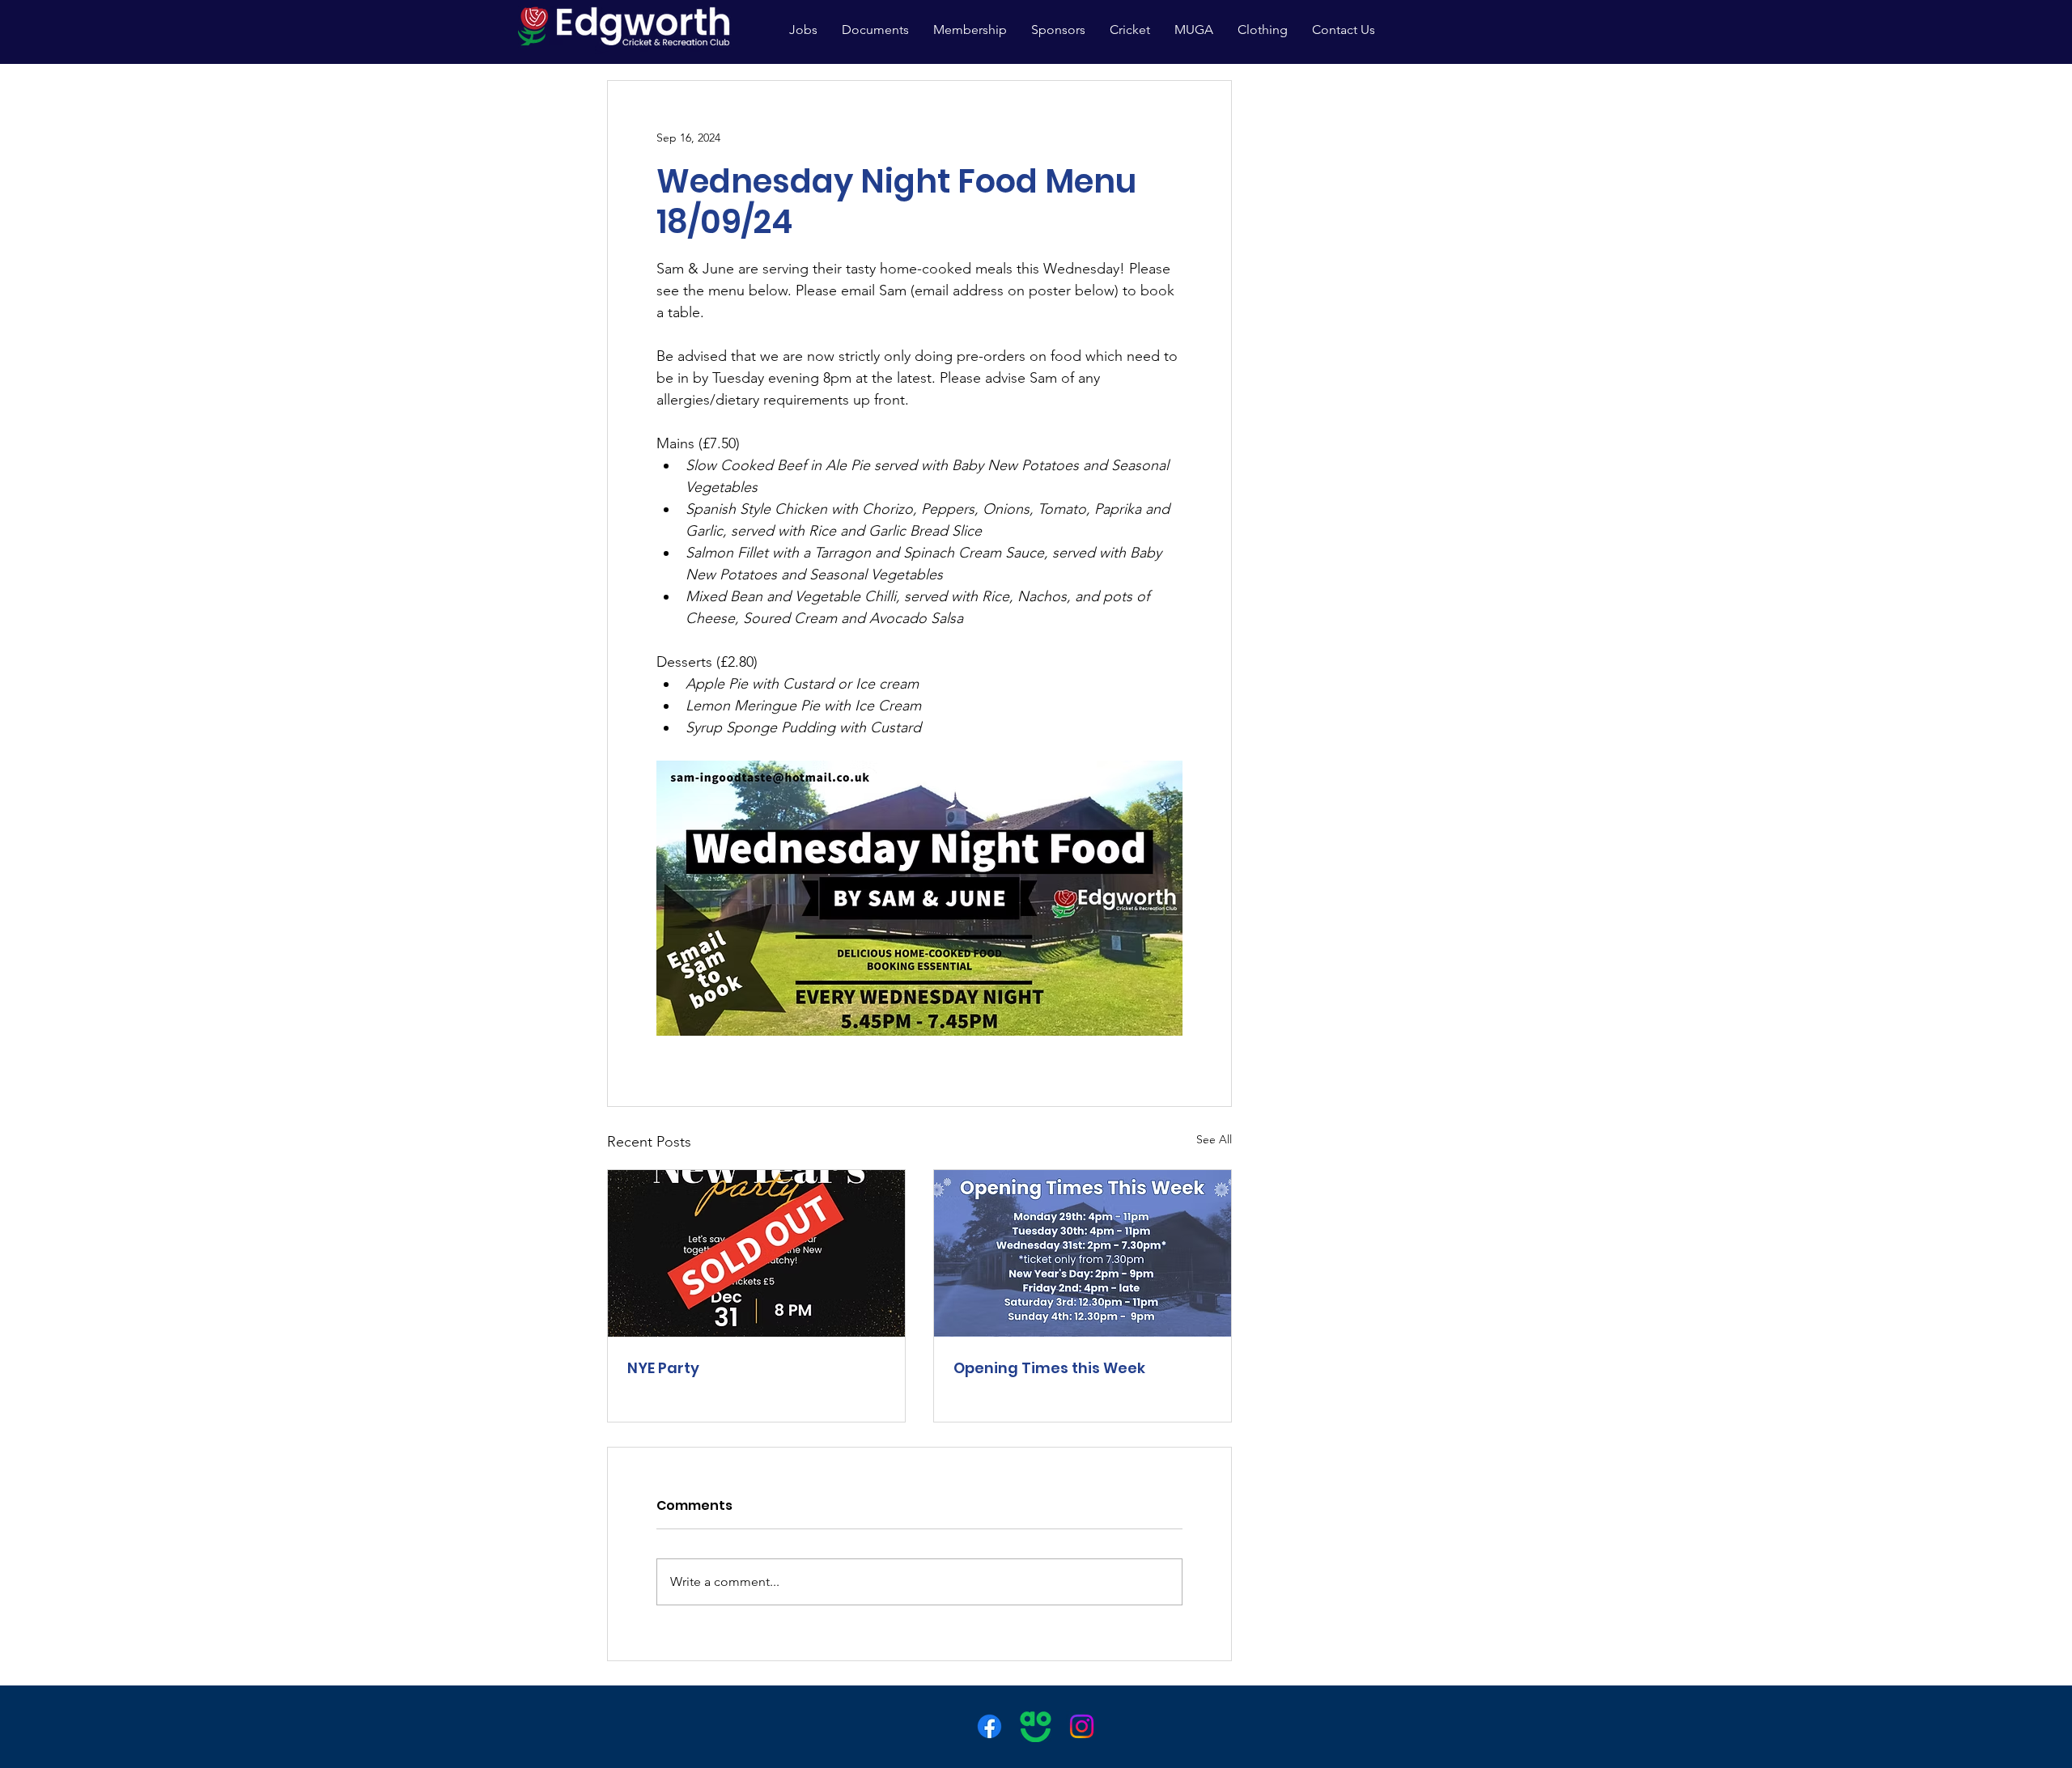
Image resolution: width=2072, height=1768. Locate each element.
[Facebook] (989, 1726)
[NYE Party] (756, 1253)
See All (1214, 1139)
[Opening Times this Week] (1083, 1253)
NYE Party (663, 1368)
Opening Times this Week (1049, 1368)
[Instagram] (1082, 1726)
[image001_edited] (1036, 1726)
